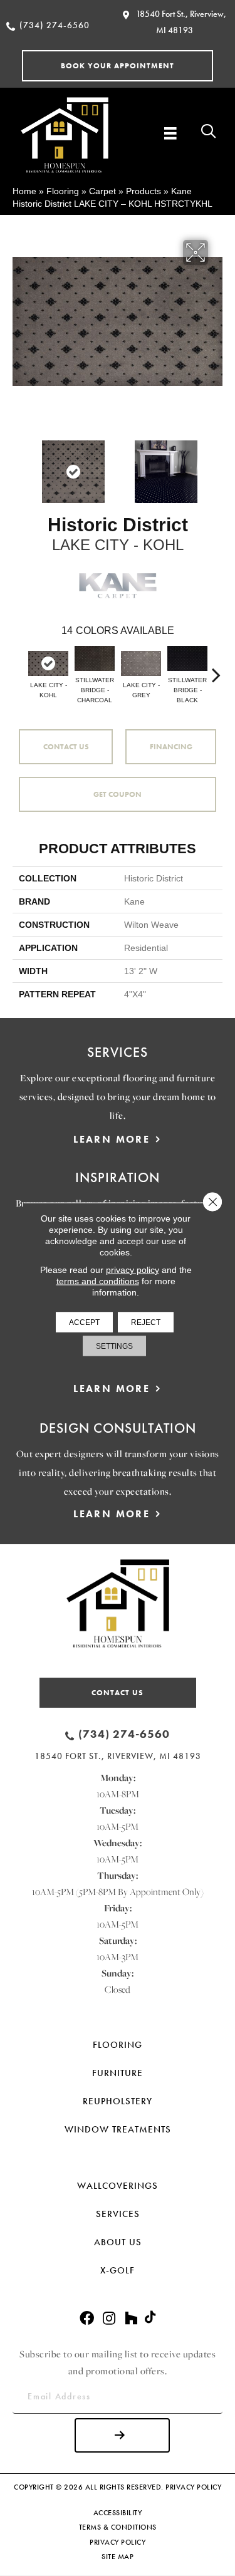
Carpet (102, 191)
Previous (19, 465)
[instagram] (109, 2319)
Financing (171, 747)
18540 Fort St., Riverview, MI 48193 (118, 1756)
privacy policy (133, 1270)
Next (216, 465)
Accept (84, 1322)
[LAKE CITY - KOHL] (48, 663)
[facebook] (87, 2319)
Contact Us (66, 747)
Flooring (63, 191)
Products (144, 191)
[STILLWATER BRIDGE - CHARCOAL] (95, 658)
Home (24, 191)
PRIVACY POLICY (193, 2487)
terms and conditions (98, 1281)
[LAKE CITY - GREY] (141, 663)
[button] (118, 66)
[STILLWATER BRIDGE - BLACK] (187, 658)
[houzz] (131, 2319)
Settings (114, 1346)
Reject (146, 1322)
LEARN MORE (112, 1139)
